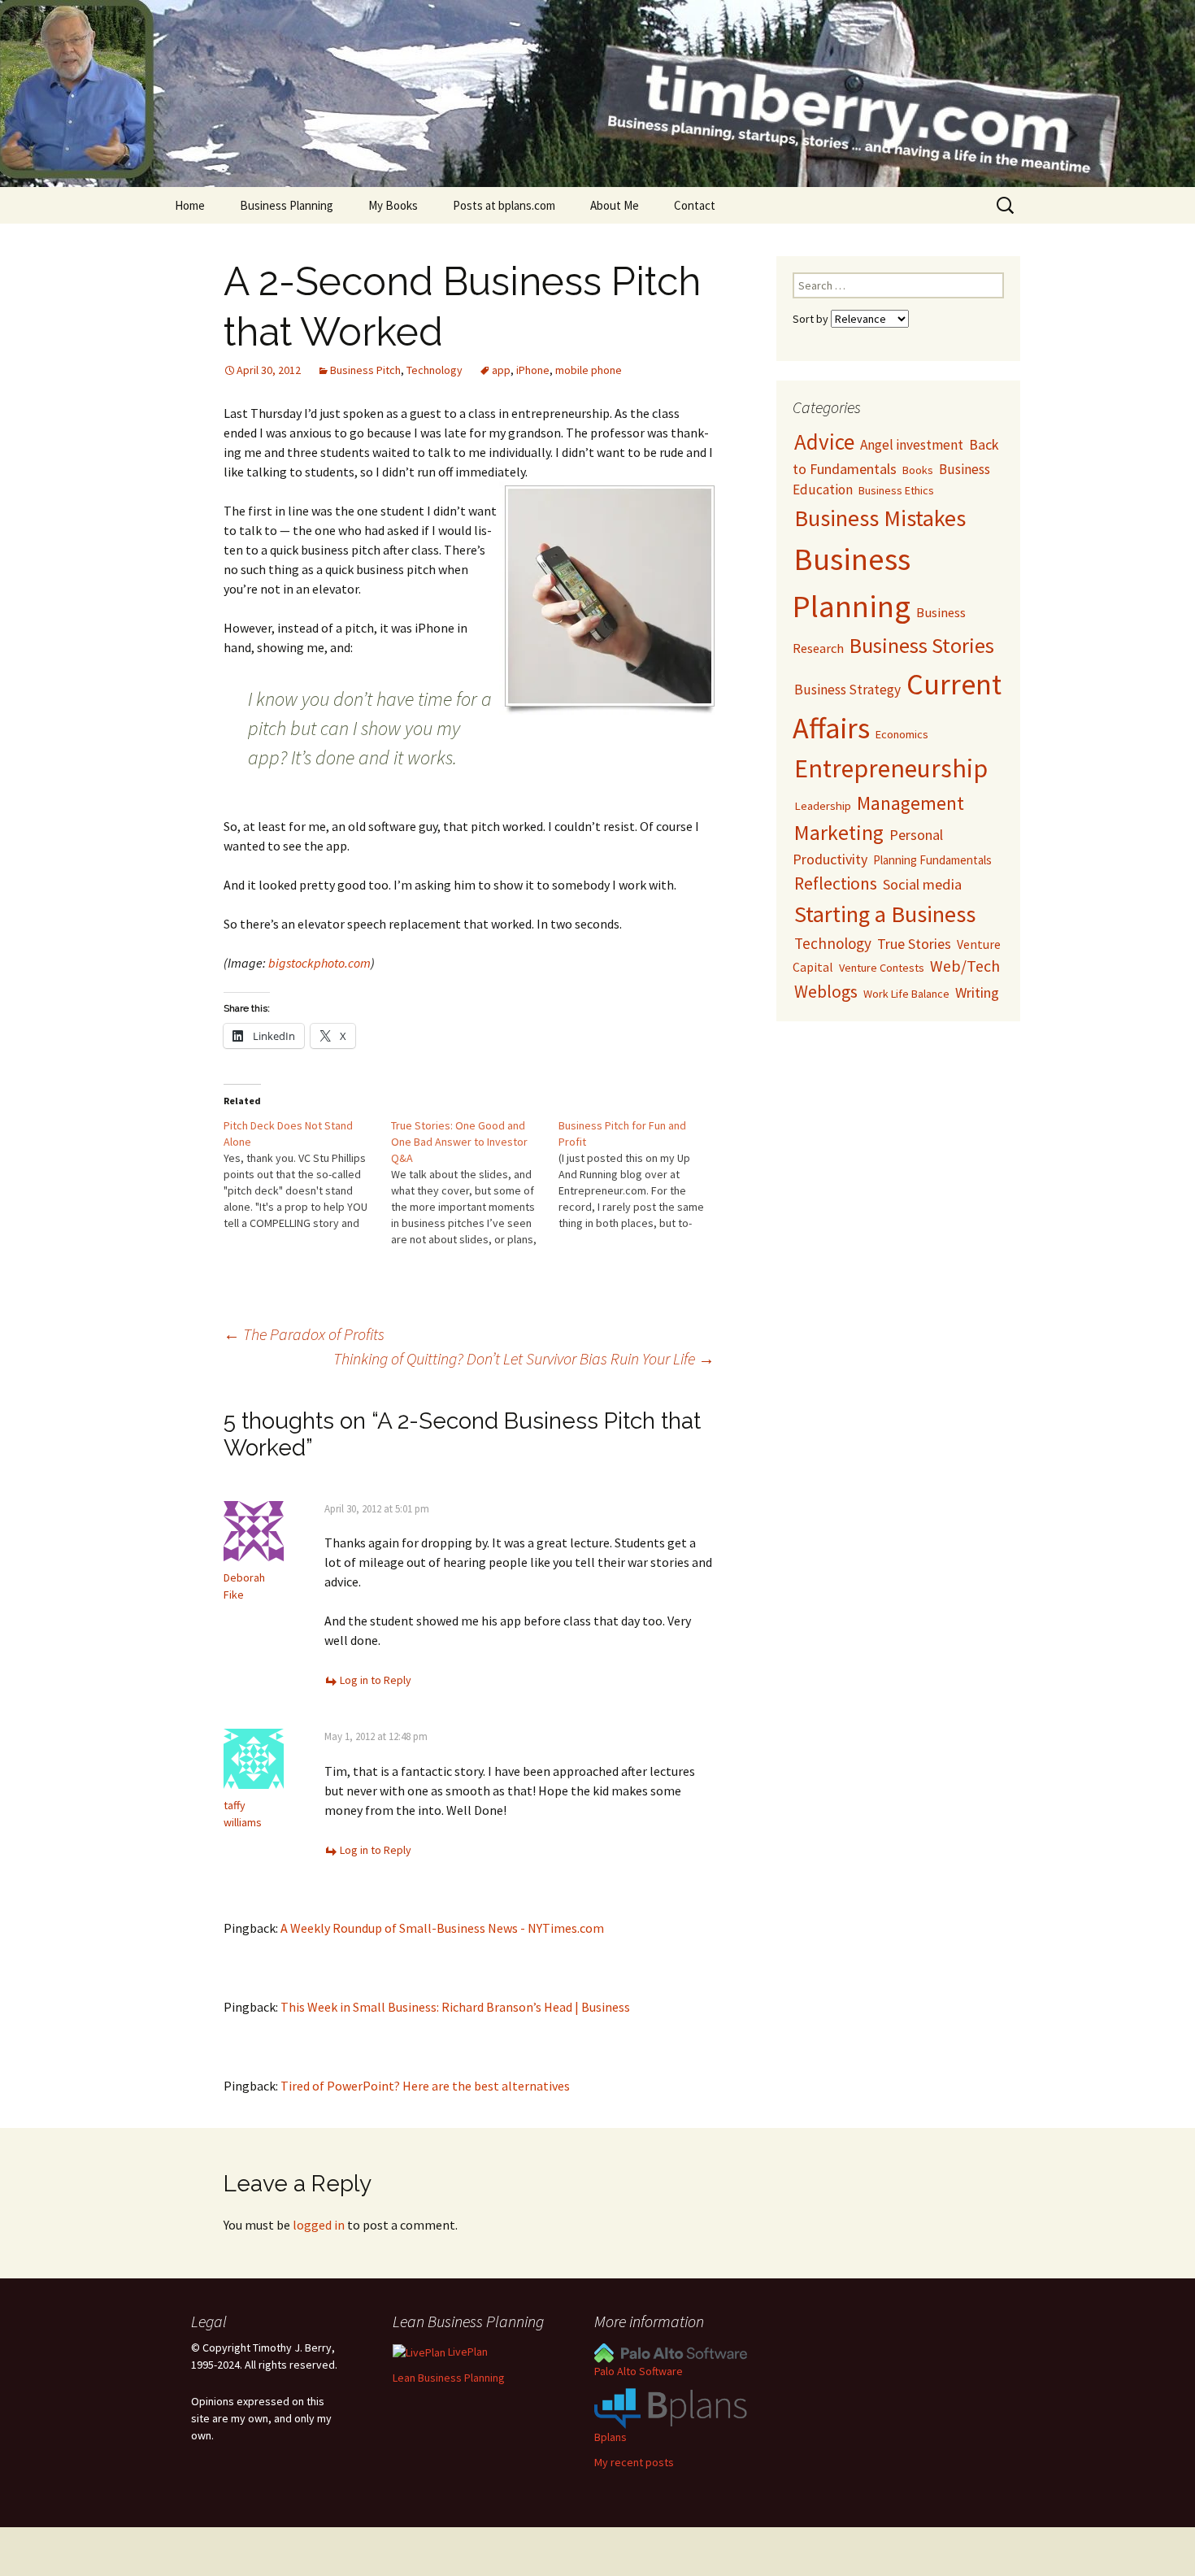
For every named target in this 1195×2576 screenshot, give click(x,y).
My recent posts (634, 2462)
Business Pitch (365, 370)
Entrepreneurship (891, 768)
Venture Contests (882, 968)
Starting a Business (885, 914)
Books (918, 470)
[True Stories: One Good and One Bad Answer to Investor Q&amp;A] (475, 1182)
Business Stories (922, 645)
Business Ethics (896, 490)
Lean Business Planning (449, 2378)
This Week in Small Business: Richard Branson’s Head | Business (455, 2007)
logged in (319, 2225)
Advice (824, 442)
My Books (393, 205)
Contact (695, 205)
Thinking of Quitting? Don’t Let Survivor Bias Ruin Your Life (524, 1358)
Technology (435, 370)
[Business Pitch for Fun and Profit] (642, 1174)
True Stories (914, 944)
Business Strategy (847, 690)
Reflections (836, 883)
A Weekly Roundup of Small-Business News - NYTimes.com (442, 1928)
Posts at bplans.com (504, 205)
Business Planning (287, 205)
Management (910, 803)
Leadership (823, 805)
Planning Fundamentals (932, 860)
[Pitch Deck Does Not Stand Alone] (307, 1174)
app (501, 370)
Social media (922, 884)
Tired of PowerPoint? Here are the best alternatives (425, 2086)
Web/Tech (965, 966)
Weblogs (826, 992)
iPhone (533, 370)
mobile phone (589, 370)
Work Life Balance (906, 994)
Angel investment (912, 445)
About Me (615, 205)
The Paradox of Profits (304, 1334)
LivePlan (467, 2352)
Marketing (839, 833)
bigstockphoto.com (319, 963)
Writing (977, 992)
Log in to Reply (376, 1680)
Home (190, 205)
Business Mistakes (880, 518)
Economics (902, 734)
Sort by (812, 319)
